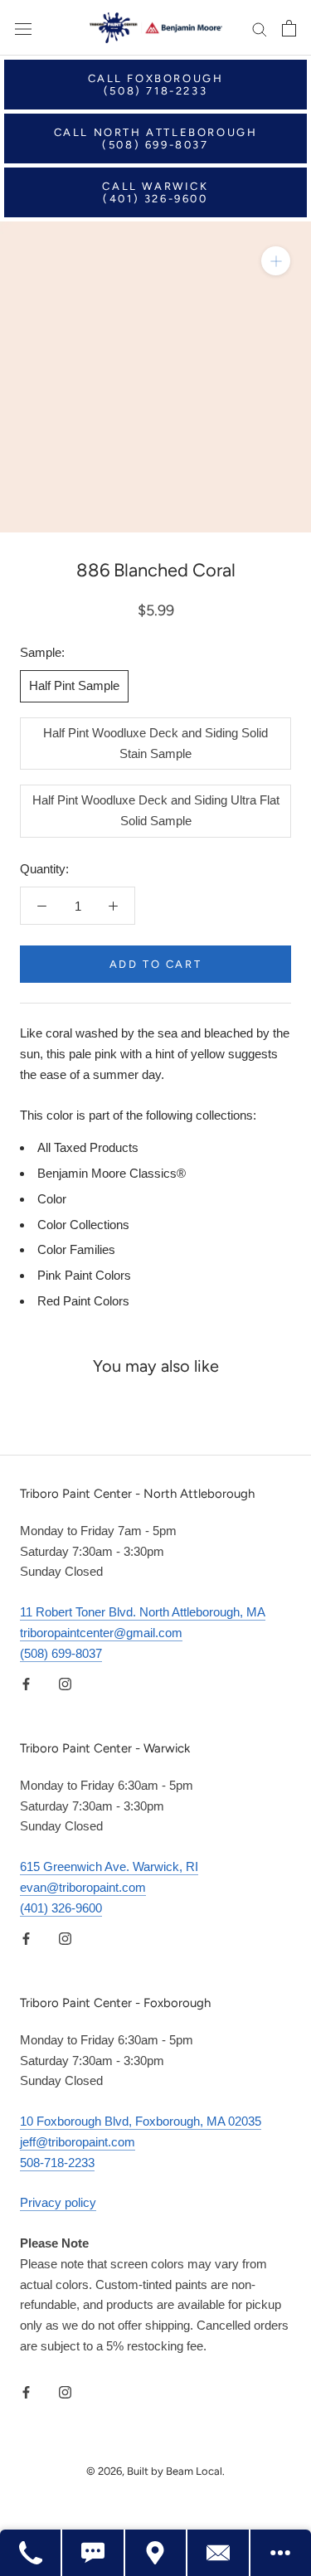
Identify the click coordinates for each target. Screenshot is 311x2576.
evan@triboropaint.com (83, 1887)
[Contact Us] (219, 2553)
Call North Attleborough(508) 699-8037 (156, 139)
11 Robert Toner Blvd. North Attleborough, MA (143, 1612)
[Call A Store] (31, 2553)
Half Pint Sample (74, 685)
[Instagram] (65, 1683)
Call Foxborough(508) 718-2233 (156, 85)
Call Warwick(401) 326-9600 (155, 192)
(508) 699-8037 (61, 1653)
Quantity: (44, 869)
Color (52, 1199)
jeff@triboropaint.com (78, 2142)
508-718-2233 (57, 2163)
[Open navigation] (23, 28)
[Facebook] (26, 1683)
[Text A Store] (93, 2553)
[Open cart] (289, 28)
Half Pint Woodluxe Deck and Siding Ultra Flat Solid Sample (156, 810)
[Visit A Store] (156, 2553)
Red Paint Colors (83, 1301)
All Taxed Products (88, 1147)
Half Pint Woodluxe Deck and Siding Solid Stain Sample (155, 743)
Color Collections (83, 1225)
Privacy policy (58, 2202)
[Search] (260, 28)
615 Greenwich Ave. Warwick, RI (109, 1866)
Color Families (76, 1249)
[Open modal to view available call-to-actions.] (281, 2553)
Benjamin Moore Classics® (112, 1173)
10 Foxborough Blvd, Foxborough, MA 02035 (141, 2121)
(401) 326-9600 (61, 1908)
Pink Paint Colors (84, 1275)
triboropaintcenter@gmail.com (101, 1633)
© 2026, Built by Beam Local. (155, 2471)
